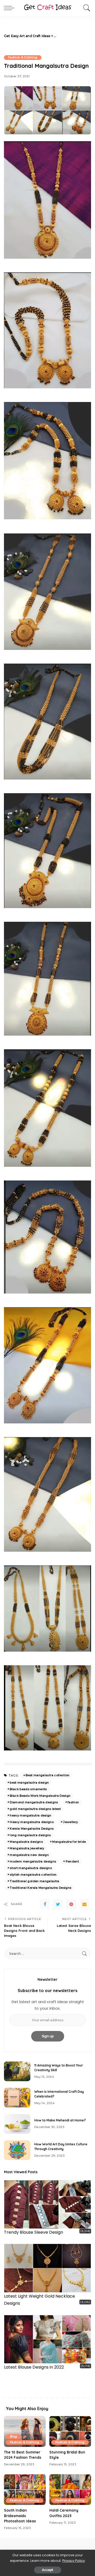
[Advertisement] (74, 36)
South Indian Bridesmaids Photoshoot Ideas (20, 2516)
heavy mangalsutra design (30, 1815)
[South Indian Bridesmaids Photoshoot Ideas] (25, 2490)
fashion (73, 1802)
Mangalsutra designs (26, 1842)
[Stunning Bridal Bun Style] (70, 2432)
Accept (48, 2570)
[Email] (84, 1904)
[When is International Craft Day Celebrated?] (17, 2098)
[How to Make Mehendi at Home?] (17, 2124)
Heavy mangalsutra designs (32, 1822)
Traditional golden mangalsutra (34, 1881)
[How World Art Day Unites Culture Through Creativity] (17, 2150)
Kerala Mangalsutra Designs (32, 1829)
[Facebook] (45, 1904)
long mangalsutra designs (30, 1835)
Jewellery (70, 1822)
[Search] (85, 8)
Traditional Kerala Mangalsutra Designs (41, 1888)
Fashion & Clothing (23, 57)
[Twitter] (58, 1904)
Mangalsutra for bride (69, 1842)
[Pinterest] (71, 1904)
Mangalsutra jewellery (27, 1848)
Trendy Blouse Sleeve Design (34, 2232)
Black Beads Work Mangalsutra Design (40, 1796)
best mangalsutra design (29, 1783)
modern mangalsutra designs (33, 1861)
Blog (13, 2437)
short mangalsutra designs (31, 1868)
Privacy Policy (74, 2561)
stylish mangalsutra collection (33, 1875)
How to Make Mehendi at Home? (60, 2120)
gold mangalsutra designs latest (35, 1809)
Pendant (72, 1861)
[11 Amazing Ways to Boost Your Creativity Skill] (17, 2071)
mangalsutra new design (29, 1855)
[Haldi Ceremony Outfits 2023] (70, 2490)
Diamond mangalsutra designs (34, 1802)
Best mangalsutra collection (47, 1775)
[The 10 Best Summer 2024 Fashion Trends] (25, 2432)
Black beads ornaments (28, 1789)
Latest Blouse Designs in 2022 (34, 2367)
